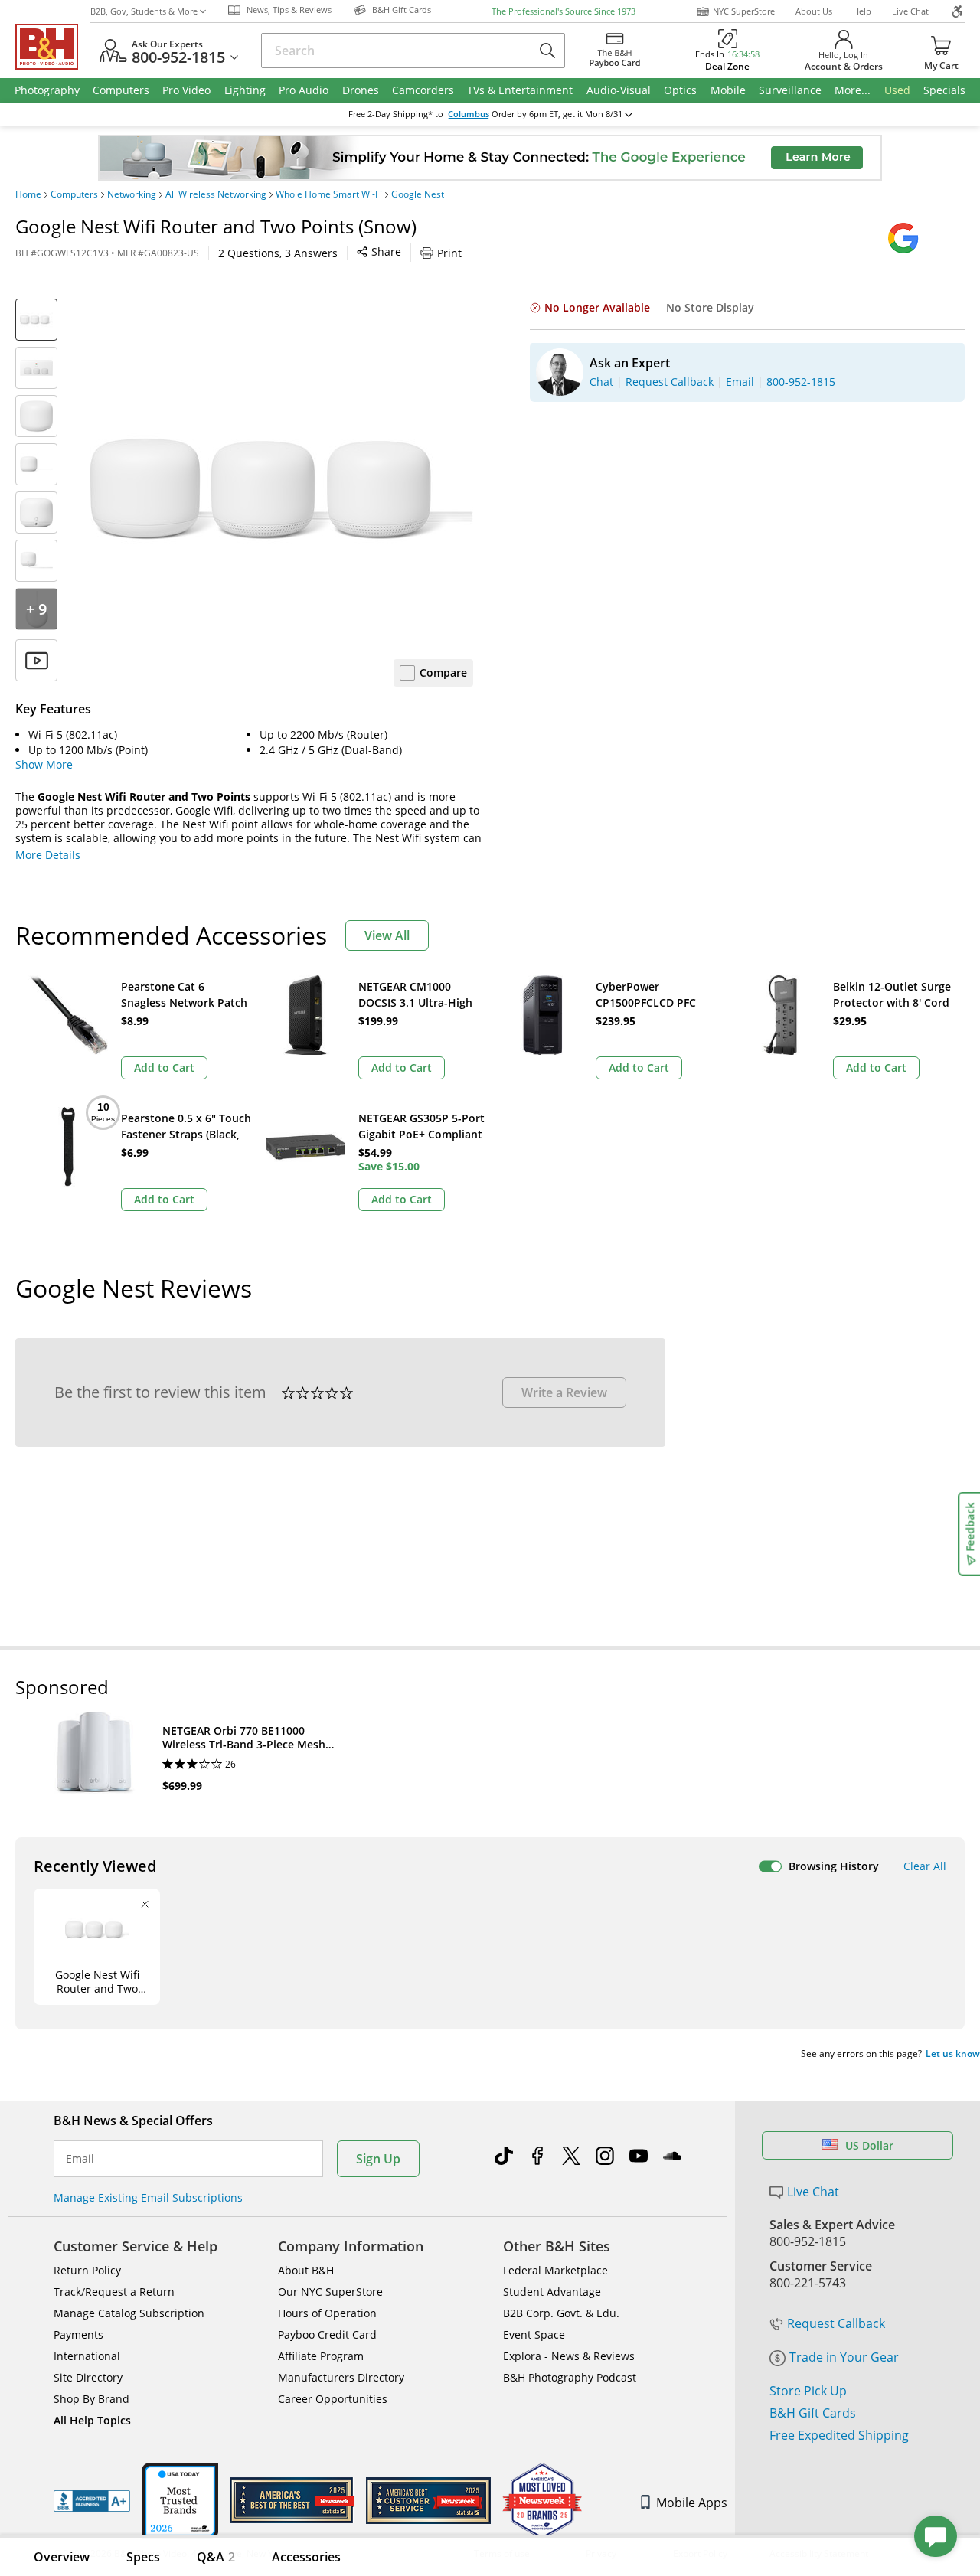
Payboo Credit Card (327, 2334)
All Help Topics (92, 2420)
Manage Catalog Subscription (129, 2313)
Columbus (469, 114)
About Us (814, 11)
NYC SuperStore (744, 11)
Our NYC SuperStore (330, 2292)
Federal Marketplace (555, 2270)
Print (449, 253)
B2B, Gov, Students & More (144, 11)
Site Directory (88, 2377)
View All (387, 935)
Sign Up (378, 2159)
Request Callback (836, 2323)
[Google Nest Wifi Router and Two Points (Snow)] (282, 490)
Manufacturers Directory (341, 2377)
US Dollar (869, 2145)
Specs (143, 2557)
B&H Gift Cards (813, 2413)
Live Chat (910, 11)
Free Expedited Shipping (839, 2435)
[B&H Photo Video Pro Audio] (53, 47)
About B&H (306, 2270)
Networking (132, 194)
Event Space (534, 2334)
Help (862, 11)
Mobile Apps (692, 2503)
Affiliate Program (321, 2356)
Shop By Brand (91, 2399)
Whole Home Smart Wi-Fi (329, 194)
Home (28, 194)
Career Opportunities (333, 2399)
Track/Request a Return (114, 2292)
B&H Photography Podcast (570, 2377)
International (87, 2356)
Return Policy (87, 2270)
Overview (62, 2557)
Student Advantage (552, 2292)
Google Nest (418, 194)
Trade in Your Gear (844, 2357)
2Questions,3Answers (278, 253)
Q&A (216, 2557)
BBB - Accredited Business (92, 2501)
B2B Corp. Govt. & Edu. (561, 2313)
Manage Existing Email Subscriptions (148, 2197)
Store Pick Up (808, 2391)
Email (80, 2159)
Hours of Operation (327, 2313)
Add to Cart (164, 1068)
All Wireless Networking (216, 194)
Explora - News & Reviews (569, 2356)
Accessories (306, 2557)
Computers (74, 194)
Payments (78, 2334)
